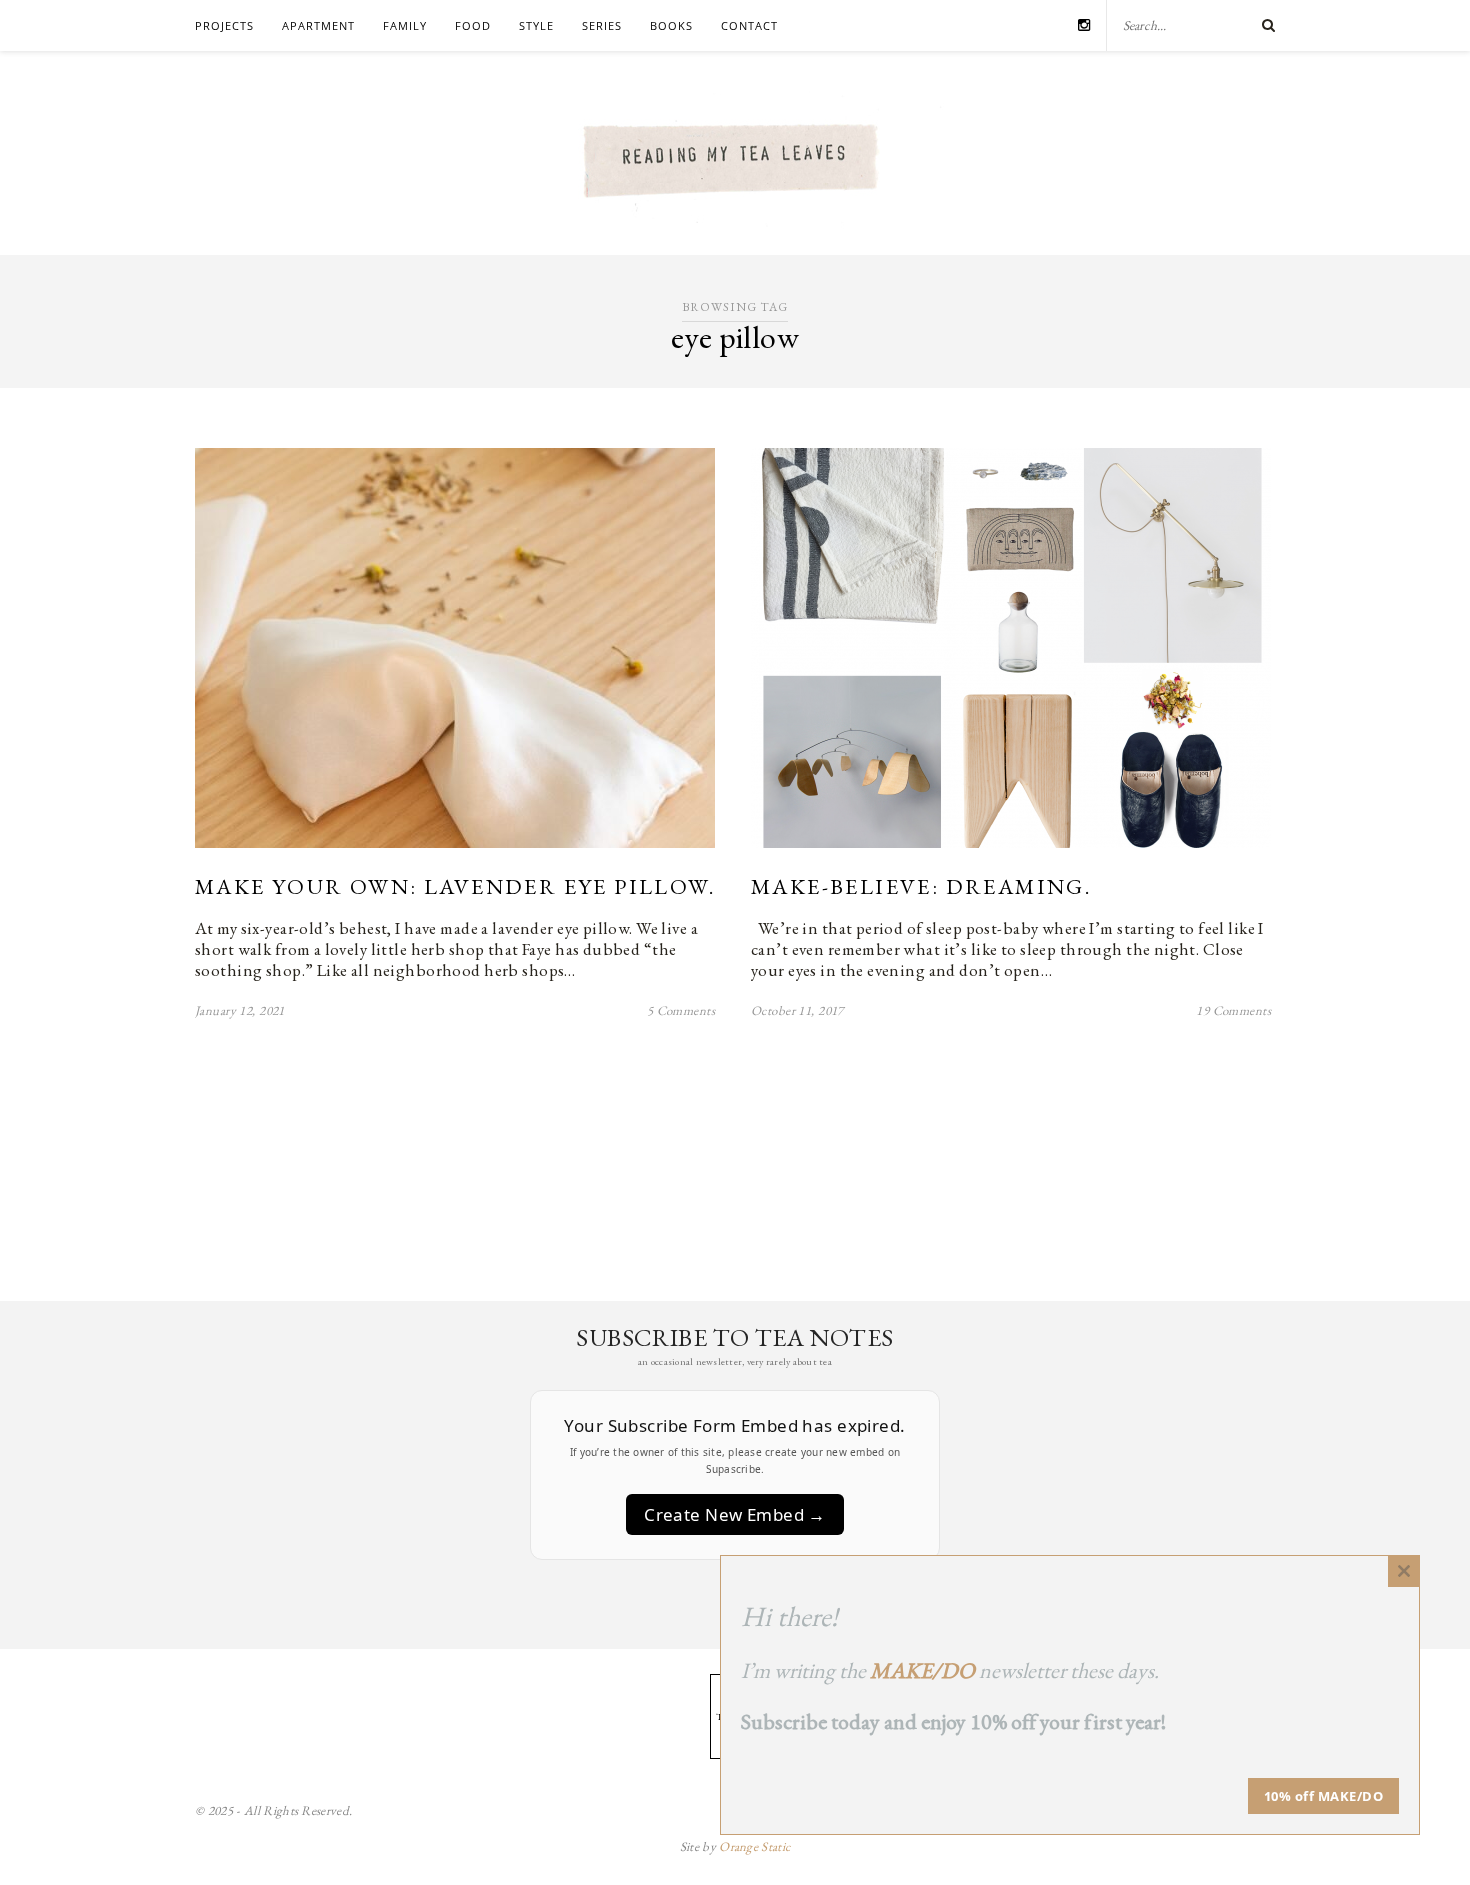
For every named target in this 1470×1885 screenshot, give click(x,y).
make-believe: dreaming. (921, 886)
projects (224, 25)
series (602, 25)
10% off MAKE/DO (1324, 1796)
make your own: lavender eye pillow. (455, 886)
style (536, 25)
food (473, 25)
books (671, 25)
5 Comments (681, 1010)
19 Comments (1233, 1010)
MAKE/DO (922, 1670)
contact (749, 25)
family (405, 25)
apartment (318, 25)
